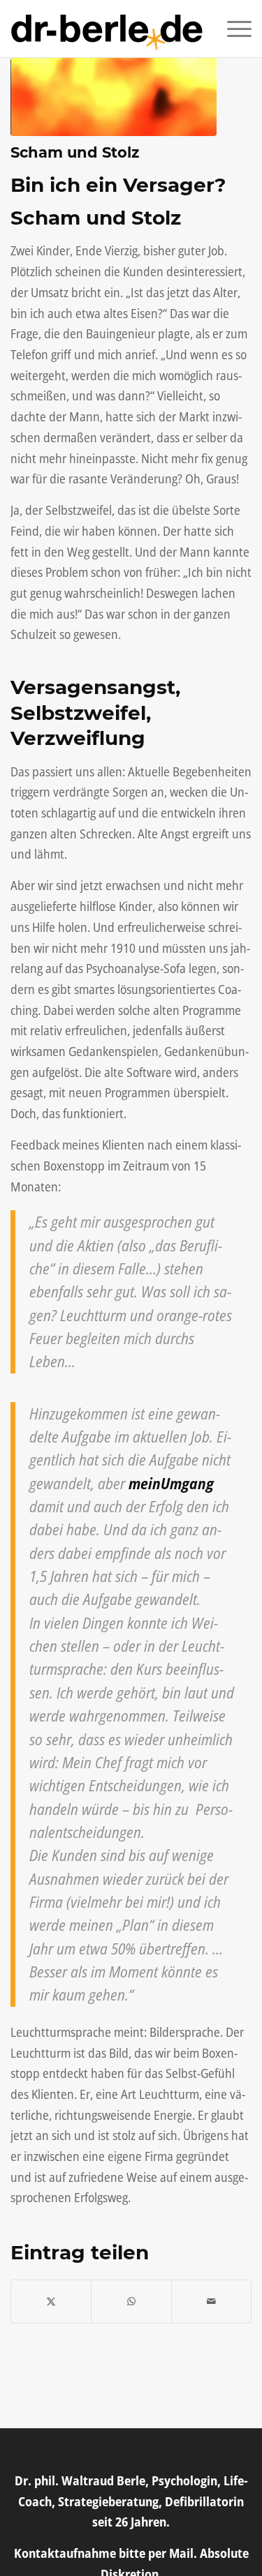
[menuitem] (232, 29)
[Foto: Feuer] (114, 97)
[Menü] (232, 29)
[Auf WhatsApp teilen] (131, 2302)
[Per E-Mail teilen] (211, 2302)
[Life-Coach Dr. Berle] (107, 29)
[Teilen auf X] (51, 2302)
